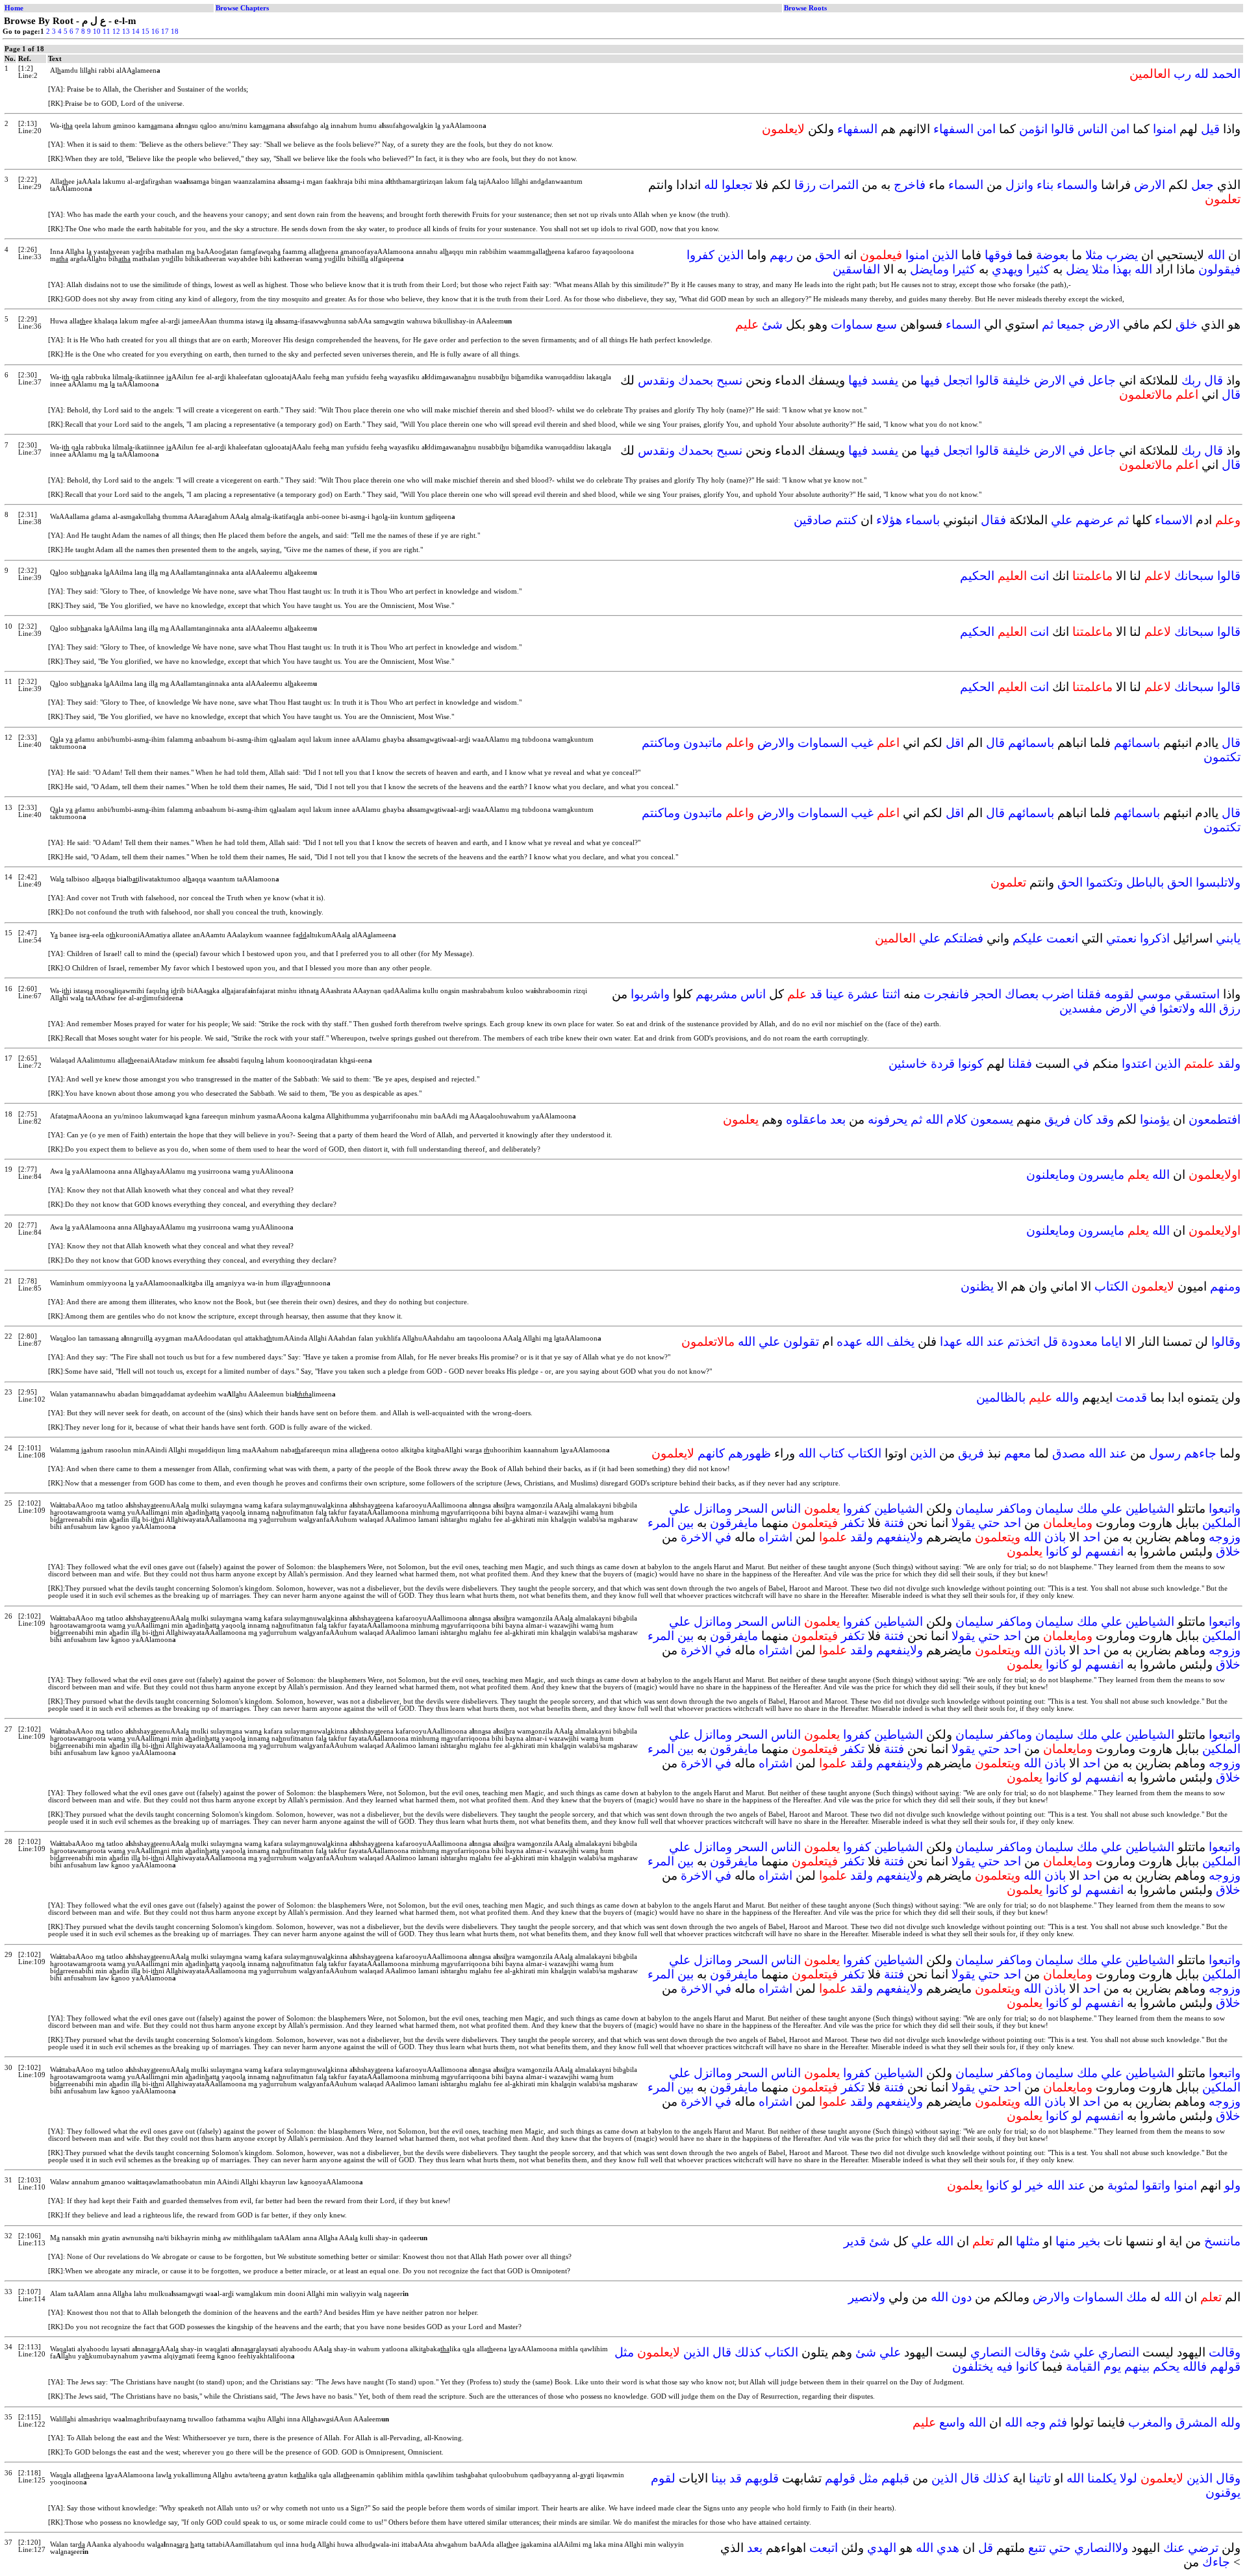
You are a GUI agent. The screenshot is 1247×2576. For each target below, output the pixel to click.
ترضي (1203, 2548)
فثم (1058, 2422)
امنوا (1165, 129)
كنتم (846, 520)
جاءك (1216, 2562)
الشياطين (1150, 1509)
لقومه (1119, 994)
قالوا (1063, 129)
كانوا (1057, 1551)
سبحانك (1194, 576)
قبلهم (895, 2478)
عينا (835, 994)
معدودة (1079, 1342)
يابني (1228, 938)
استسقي (1197, 994)
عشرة (863, 994)
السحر (751, 1509)
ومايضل (929, 269)
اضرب (1058, 994)
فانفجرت (946, 994)
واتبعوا (1225, 1509)
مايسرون (1101, 1175)
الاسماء (1174, 520)
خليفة (1016, 380)
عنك (1174, 2548)
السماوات (823, 743)
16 (155, 32)
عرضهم (1095, 520)
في (1077, 380)
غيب (862, 743)
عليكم (1028, 938)
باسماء (923, 520)
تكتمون (1222, 757)
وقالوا (1226, 1342)
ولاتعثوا (1177, 1008)
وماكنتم (661, 743)
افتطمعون (1215, 1119)
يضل (1077, 269)
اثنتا (891, 994)
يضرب (1122, 255)
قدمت (1131, 1397)
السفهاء (953, 129)
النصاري (1119, 2352)
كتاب (832, 1453)
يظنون (977, 1286)
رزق (1230, 1008)
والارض (776, 743)
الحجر (987, 994)
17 (165, 32)
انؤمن (1033, 129)
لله (1202, 74)
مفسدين (1081, 1008)
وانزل (1019, 185)
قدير (855, 2241)
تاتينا (1040, 2478)
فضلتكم (964, 938)
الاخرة (696, 1537)
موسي (1154, 994)
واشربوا (650, 994)
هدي (948, 2548)
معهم (1017, 1453)
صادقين (813, 520)
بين (686, 1523)
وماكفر (1014, 1509)
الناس (1092, 129)
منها (1065, 2241)
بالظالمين (1001, 1397)
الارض (1150, 185)
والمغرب (1150, 2422)
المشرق (1196, 2422)
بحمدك (696, 380)
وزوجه (1225, 1537)
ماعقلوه (806, 1119)
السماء (966, 185)
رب (1182, 74)
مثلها (1028, 2241)
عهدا (951, 1342)
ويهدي (1007, 269)
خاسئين (908, 1064)
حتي (989, 1523)
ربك (1191, 380)
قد (816, 994)
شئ (772, 324)
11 (107, 32)
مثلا (1094, 255)
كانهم (711, 1453)
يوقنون (1223, 2493)
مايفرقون (734, 1523)
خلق (1187, 324)
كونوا (971, 1064)
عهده (850, 1342)
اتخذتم (1024, 1342)
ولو (1232, 2185)
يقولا (963, 1523)
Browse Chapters (242, 8)
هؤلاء (889, 520)
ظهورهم (749, 1453)
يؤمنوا (1155, 1119)
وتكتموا (1104, 882)
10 (97, 32)
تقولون (801, 1342)
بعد (838, 1119)
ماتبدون (703, 743)
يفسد (885, 380)
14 (136, 32)
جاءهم (1200, 1453)
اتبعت (824, 2548)
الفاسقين (856, 269)
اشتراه (775, 1537)
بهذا (1122, 269)
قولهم (1225, 2367)
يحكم (1166, 2367)
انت (1039, 576)
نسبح (729, 380)
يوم (1112, 2367)
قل (1051, 1342)
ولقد (1229, 1064)
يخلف (901, 1342)
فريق (1057, 1119)
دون (962, 2297)
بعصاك (1022, 994)
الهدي (882, 2548)
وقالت (1225, 2352)
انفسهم (1104, 1551)
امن (1120, 129)
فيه (1004, 2367)
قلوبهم (762, 2478)
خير (1035, 2185)
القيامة (1083, 2367)
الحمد (1226, 74)
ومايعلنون (1051, 1175)
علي (1062, 520)
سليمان (1054, 1509)
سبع (887, 324)
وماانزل (713, 1509)
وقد (1105, 1119)
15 (145, 32)
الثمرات (839, 185)
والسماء (1077, 185)
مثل (624, 2352)
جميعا (1071, 324)
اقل (955, 743)
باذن (1055, 1537)
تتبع (1037, 2548)
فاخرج (910, 185)
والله (1067, 1397)
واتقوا (1156, 2185)
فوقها (999, 255)
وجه (1036, 2422)
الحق (828, 255)
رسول (1165, 1453)
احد (1012, 1523)
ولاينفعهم (900, 1537)
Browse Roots (805, 8)
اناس (753, 994)
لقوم (663, 2478)
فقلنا (1089, 994)
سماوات (852, 324)
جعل (1203, 185)
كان (1083, 1119)
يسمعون (992, 1119)
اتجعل (958, 380)
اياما (1111, 1342)
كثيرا (1038, 269)
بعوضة (1052, 255)
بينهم (1137, 2367)
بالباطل (1145, 882)
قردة (943, 1064)
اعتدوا (1137, 1064)
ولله (1230, 2422)
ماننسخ (1222, 2241)
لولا (1128, 2478)
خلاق (1228, 1551)
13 (126, 32)
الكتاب (1111, 1286)
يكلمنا (1102, 2478)
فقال (993, 520)
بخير (1090, 2241)
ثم (1048, 324)
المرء (661, 1523)
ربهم (781, 255)
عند (995, 1342)
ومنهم (1225, 1286)
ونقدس (656, 380)
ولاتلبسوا (1218, 882)
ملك (1087, 1509)
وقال (1228, 2478)
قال (1214, 380)
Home (14, 8)
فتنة (894, 1523)
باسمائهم (1137, 743)
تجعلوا (737, 185)
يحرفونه (888, 1119)
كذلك (748, 2352)
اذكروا (1155, 938)
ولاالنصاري (1101, 2548)
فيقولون (1219, 269)
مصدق (1069, 1453)
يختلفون (973, 2367)
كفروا (700, 255)
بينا (719, 2478)
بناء (1045, 185)
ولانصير (867, 2297)
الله (1216, 255)
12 (116, 32)
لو (1077, 1551)
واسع (952, 2422)
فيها (930, 380)
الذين (945, 255)
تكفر (853, 1523)
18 (175, 32)
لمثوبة (1123, 2185)
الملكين (1221, 1523)
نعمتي (1121, 938)
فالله (1195, 2367)
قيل (1210, 129)
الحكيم (977, 576)
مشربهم (716, 994)
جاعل (1102, 380)
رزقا (805, 185)
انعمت (1062, 938)
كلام (957, 1119)
